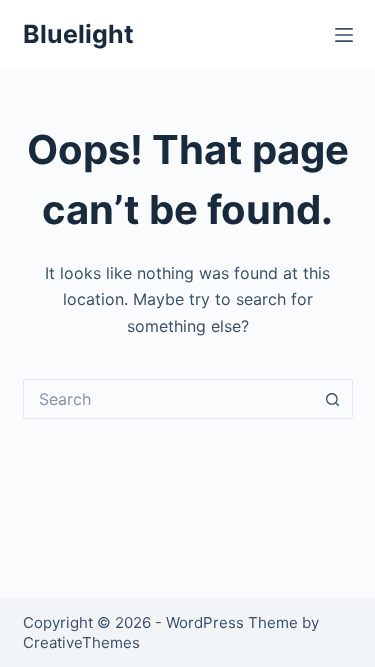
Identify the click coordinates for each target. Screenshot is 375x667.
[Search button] (333, 399)
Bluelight (78, 34)
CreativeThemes (81, 642)
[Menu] (344, 35)
